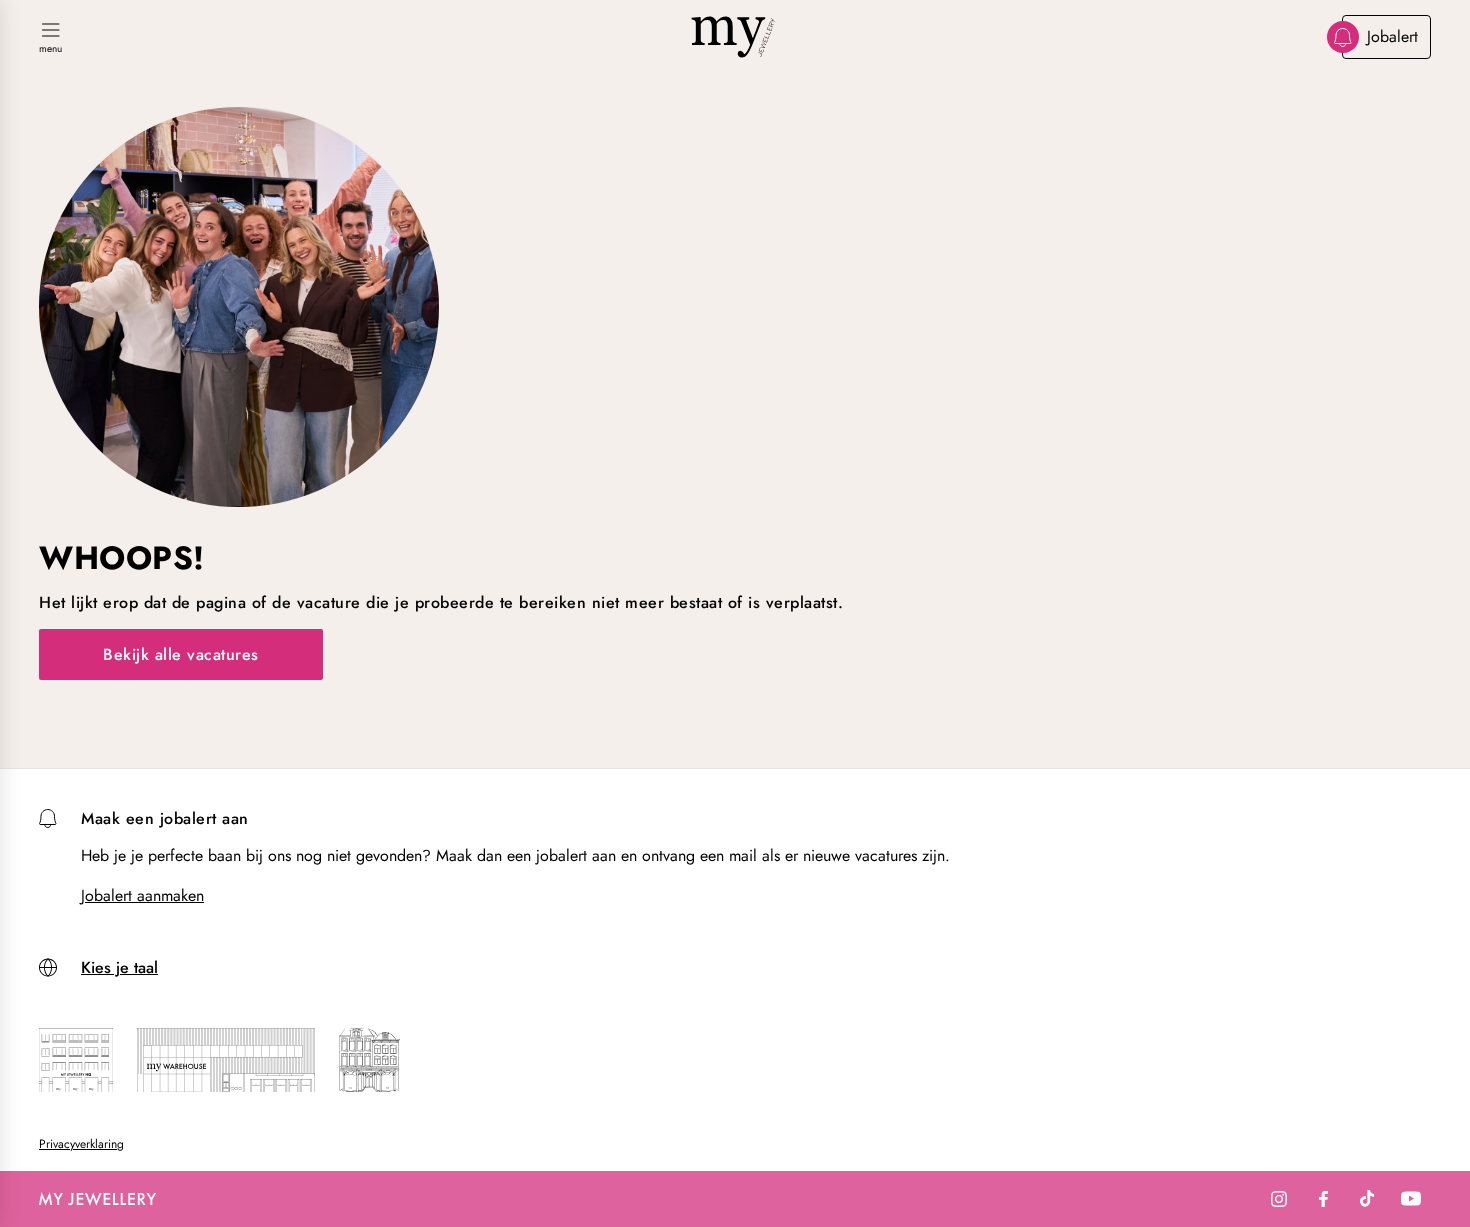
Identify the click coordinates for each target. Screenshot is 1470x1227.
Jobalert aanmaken (142, 896)
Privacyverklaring (81, 1144)
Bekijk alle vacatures (181, 654)
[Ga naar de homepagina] (735, 37)
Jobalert (1392, 36)
